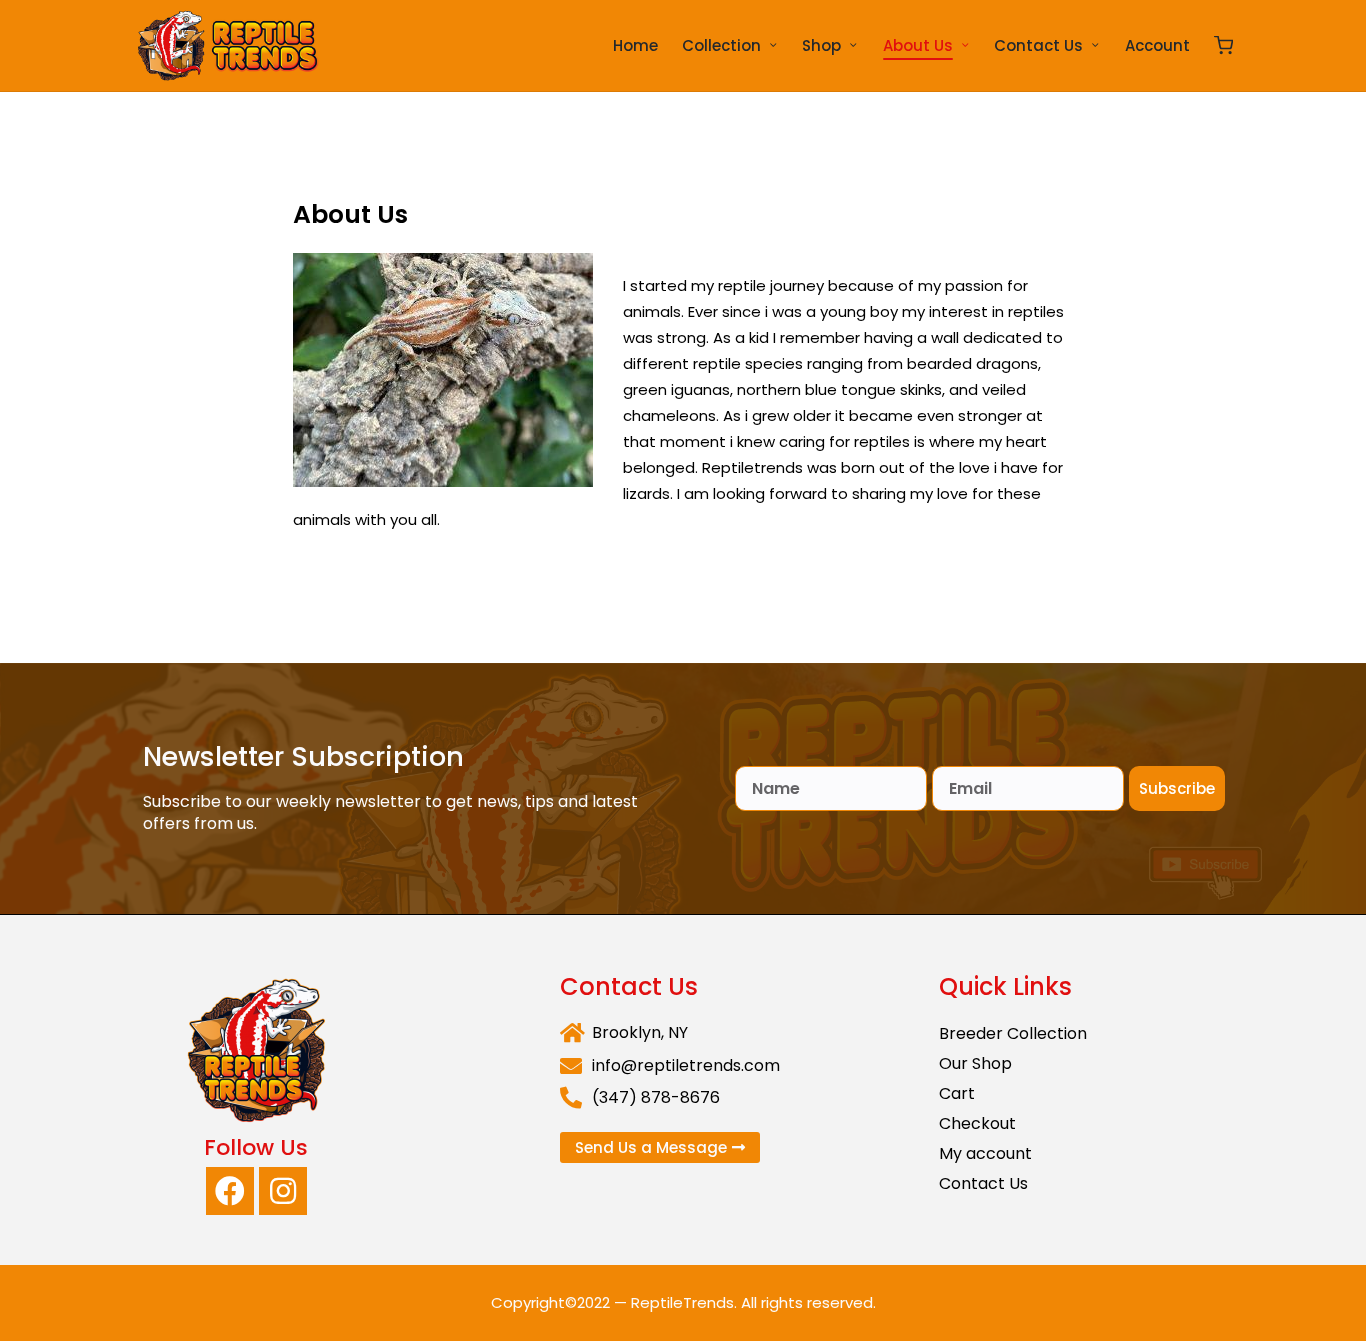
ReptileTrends (682, 1302)
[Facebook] (230, 1191)
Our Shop (975, 1063)
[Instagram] (283, 1191)
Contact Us (983, 1183)
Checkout (977, 1123)
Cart (957, 1093)
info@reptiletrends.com (686, 1065)
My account (985, 1153)
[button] (660, 1147)
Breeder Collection (1013, 1033)
